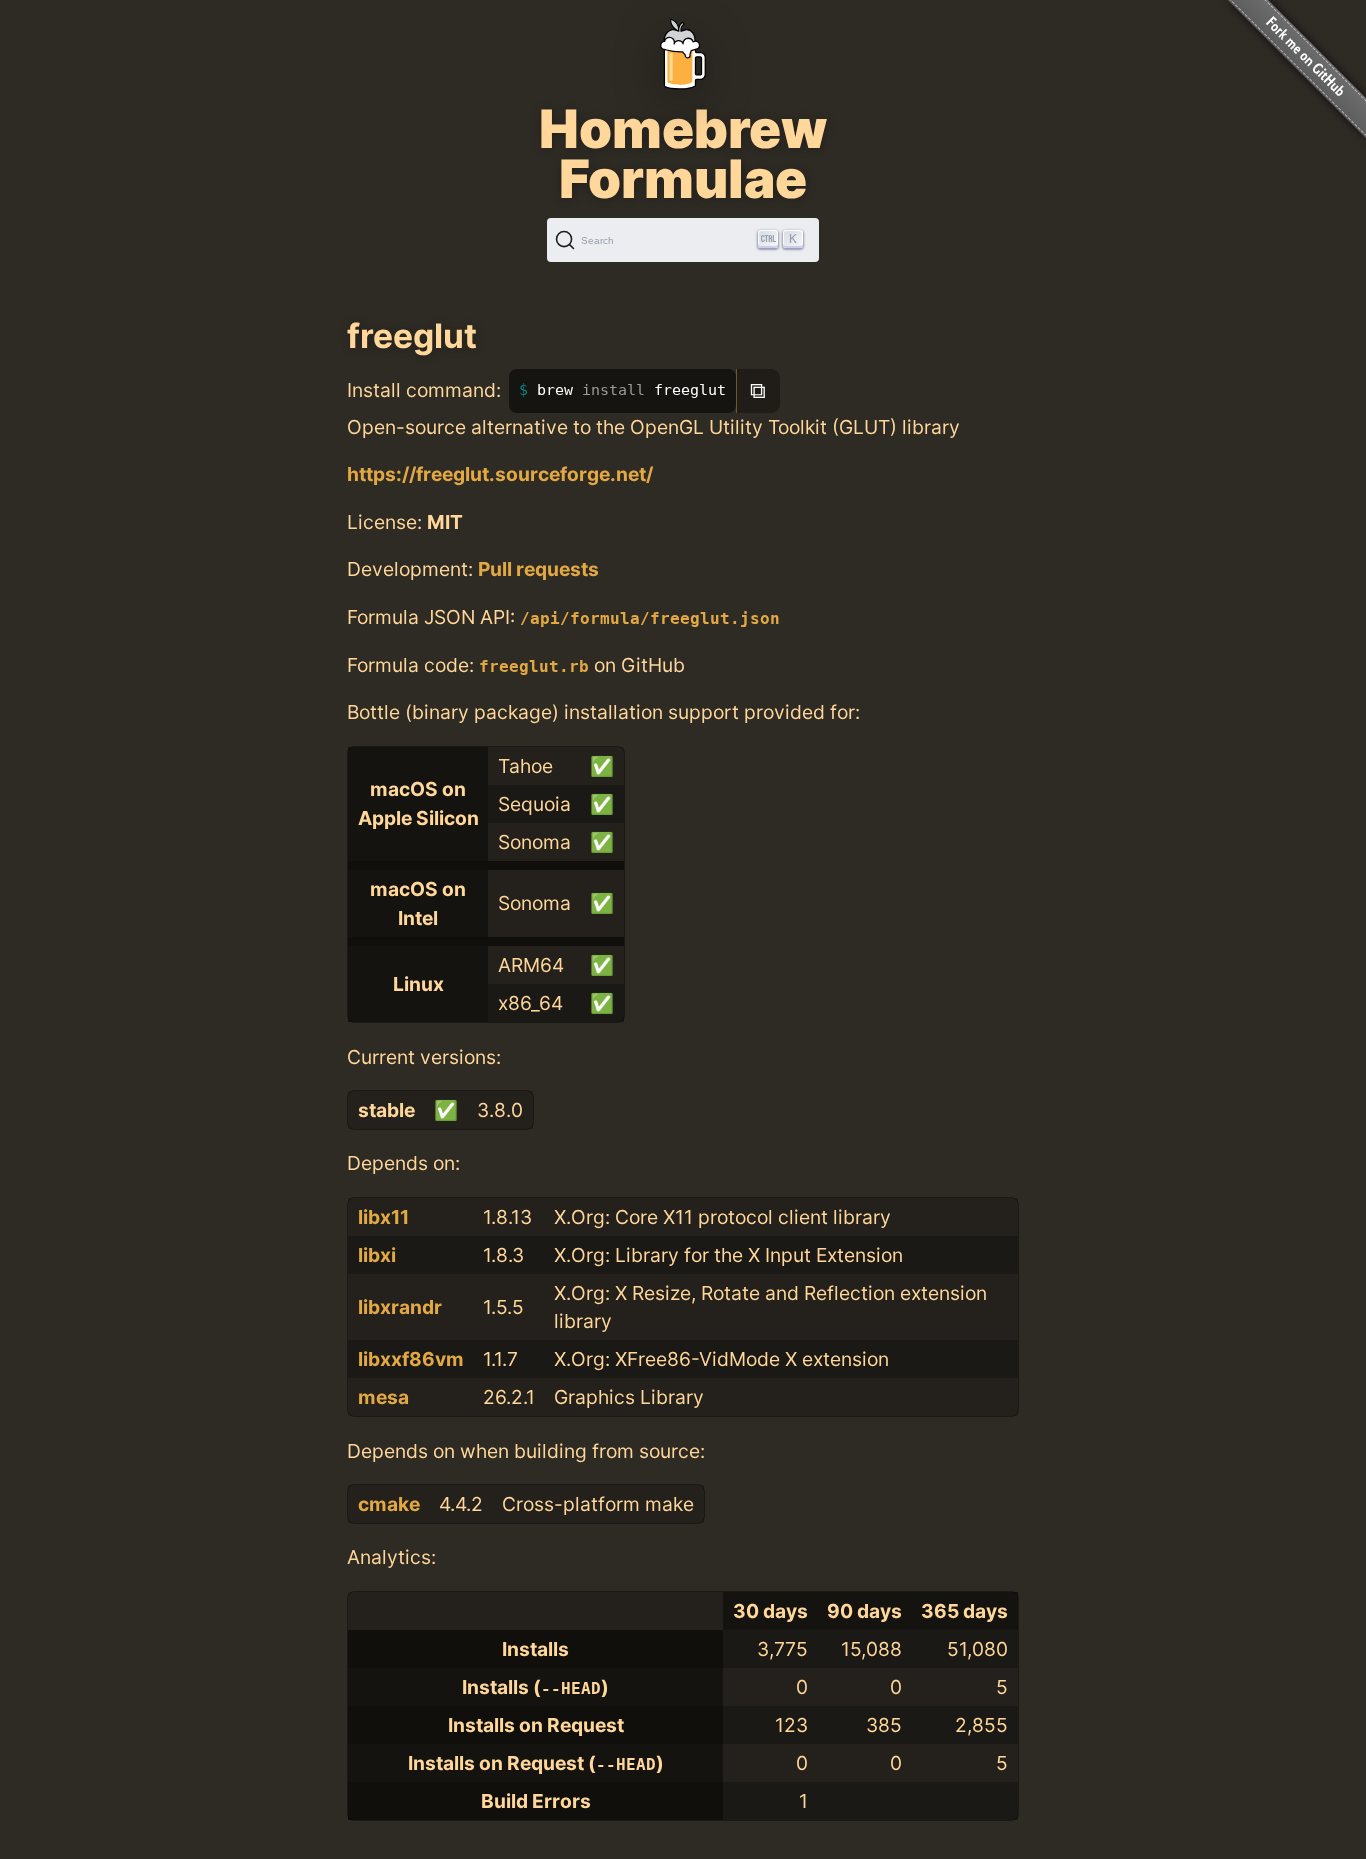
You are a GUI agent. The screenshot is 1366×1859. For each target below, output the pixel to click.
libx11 (383, 1217)
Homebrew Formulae (683, 154)
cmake (389, 1504)
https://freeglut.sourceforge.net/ (500, 474)
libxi (377, 1255)
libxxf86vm (411, 1359)
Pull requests (538, 569)
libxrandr (400, 1307)
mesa (383, 1397)
